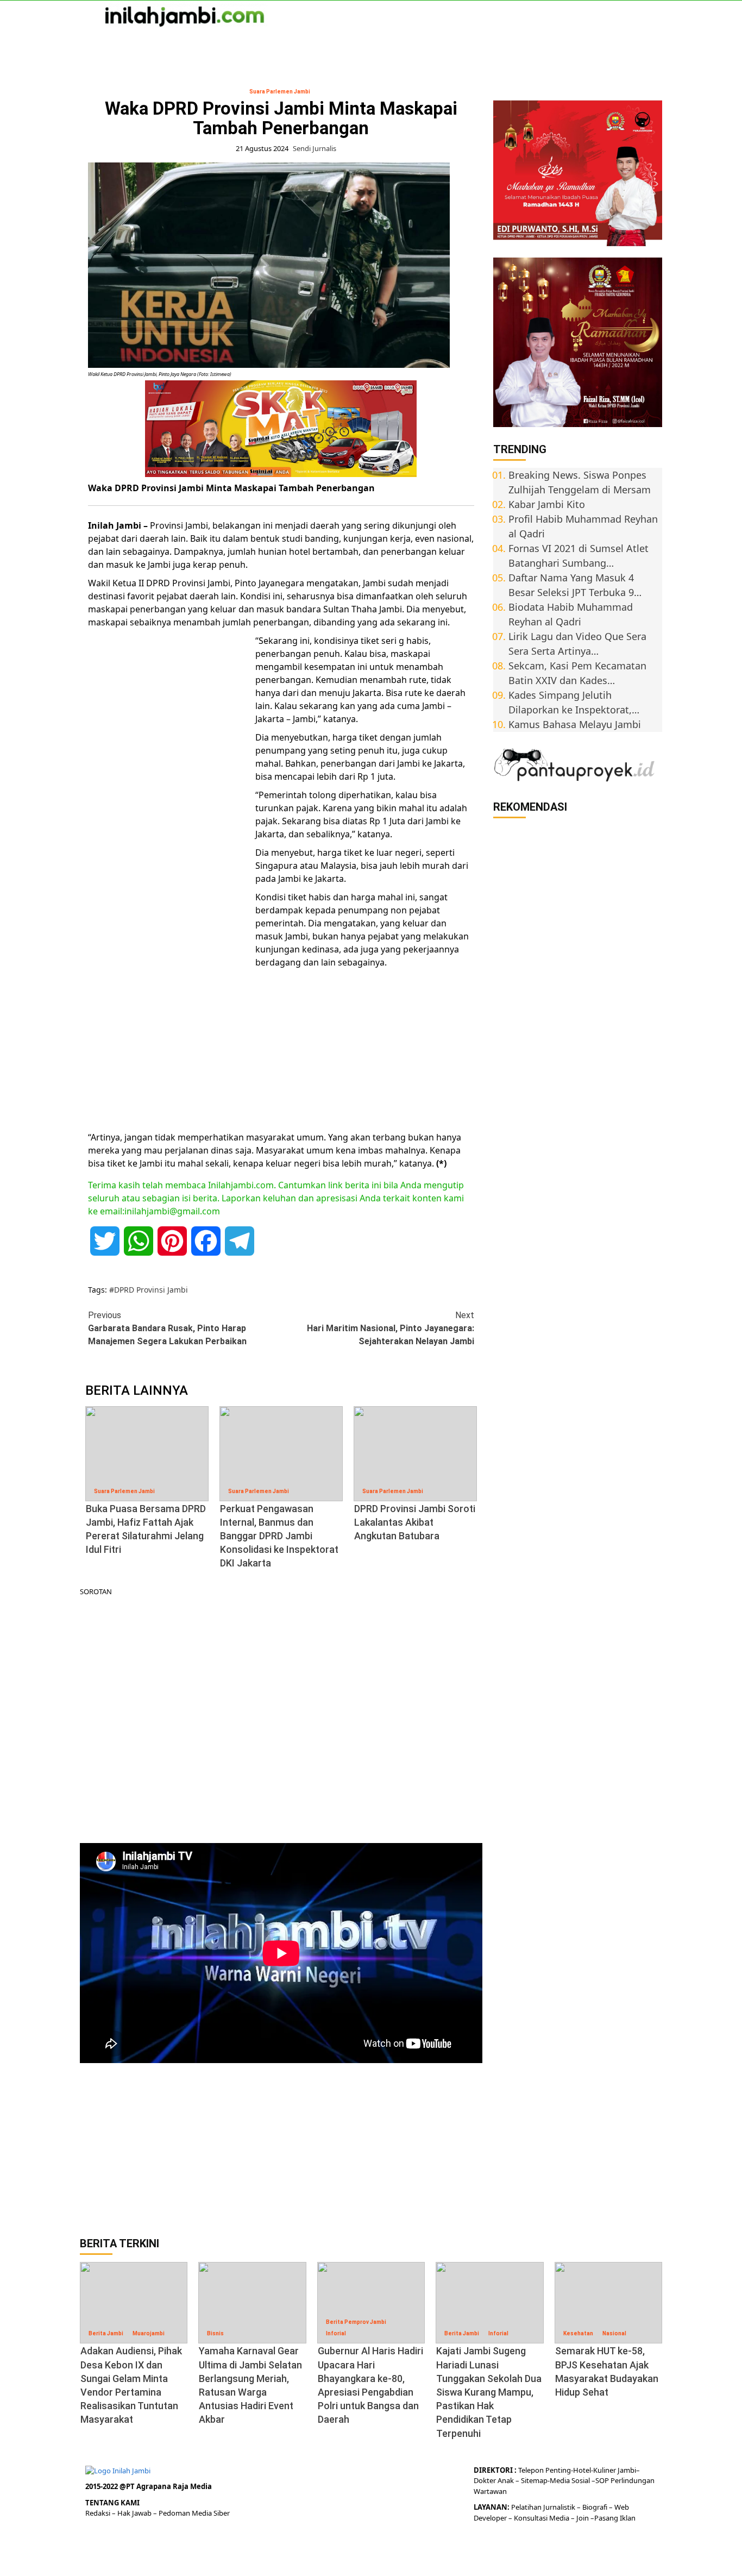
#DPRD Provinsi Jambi (149, 1290)
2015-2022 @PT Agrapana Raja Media (149, 2486)
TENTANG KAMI (112, 2503)
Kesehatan (578, 2333)
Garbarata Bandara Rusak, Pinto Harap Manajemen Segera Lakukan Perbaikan (167, 1328)
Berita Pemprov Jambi (356, 2322)
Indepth (380, 44)
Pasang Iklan (615, 2518)
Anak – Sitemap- (523, 2480)
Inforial (336, 2333)
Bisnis (215, 2333)
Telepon (531, 2470)
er (493, 2480)
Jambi (92, 44)
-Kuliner (603, 2470)
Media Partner (477, 44)
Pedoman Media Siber (194, 2513)
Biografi (596, 2507)
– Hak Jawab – (135, 2513)
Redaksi (99, 2513)
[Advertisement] (169, 801)
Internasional (199, 44)
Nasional (138, 44)
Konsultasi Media (542, 2518)
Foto (422, 44)
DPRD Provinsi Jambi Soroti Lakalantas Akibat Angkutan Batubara (415, 1522)
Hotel (582, 2470)
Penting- (558, 2470)
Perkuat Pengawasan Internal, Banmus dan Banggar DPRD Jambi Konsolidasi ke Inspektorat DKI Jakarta (279, 1536)
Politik (335, 44)
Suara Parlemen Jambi (280, 92)
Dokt (482, 2480)
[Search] (655, 45)
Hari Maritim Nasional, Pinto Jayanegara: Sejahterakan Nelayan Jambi (390, 1328)
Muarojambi (149, 2333)
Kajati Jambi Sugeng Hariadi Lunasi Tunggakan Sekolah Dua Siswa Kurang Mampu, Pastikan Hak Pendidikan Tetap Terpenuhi (489, 2392)
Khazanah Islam (274, 44)
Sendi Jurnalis (315, 148)
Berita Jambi (106, 2333)
